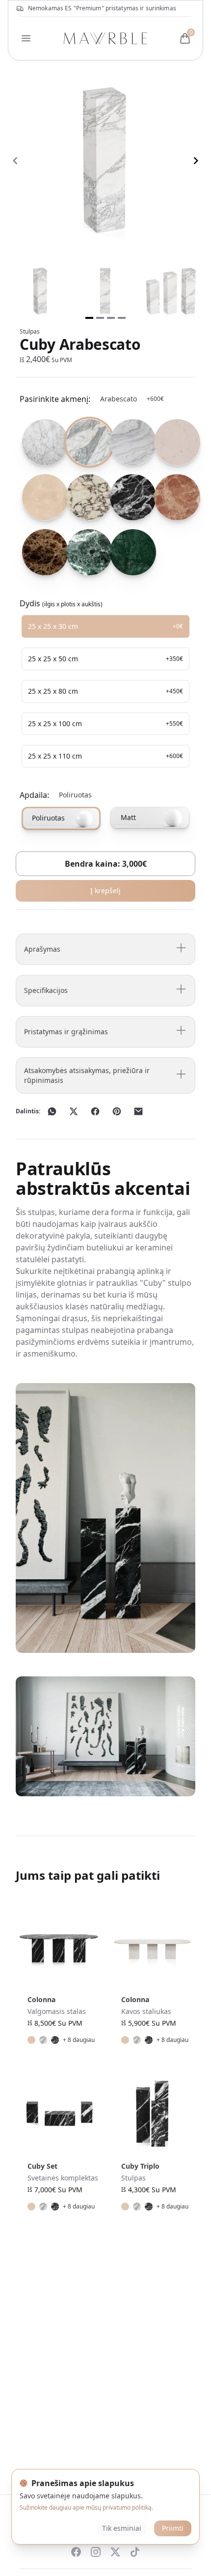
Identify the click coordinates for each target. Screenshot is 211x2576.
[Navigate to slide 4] (122, 318)
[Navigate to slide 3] (111, 318)
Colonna (41, 1999)
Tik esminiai (122, 2528)
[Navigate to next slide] (196, 161)
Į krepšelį (105, 891)
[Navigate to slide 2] (100, 318)
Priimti (173, 2528)
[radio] (40, 442)
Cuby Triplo (140, 2166)
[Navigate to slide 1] (89, 318)
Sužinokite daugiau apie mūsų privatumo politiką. (86, 2507)
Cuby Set (42, 2166)
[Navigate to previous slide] (15, 161)
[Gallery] (105, 161)
